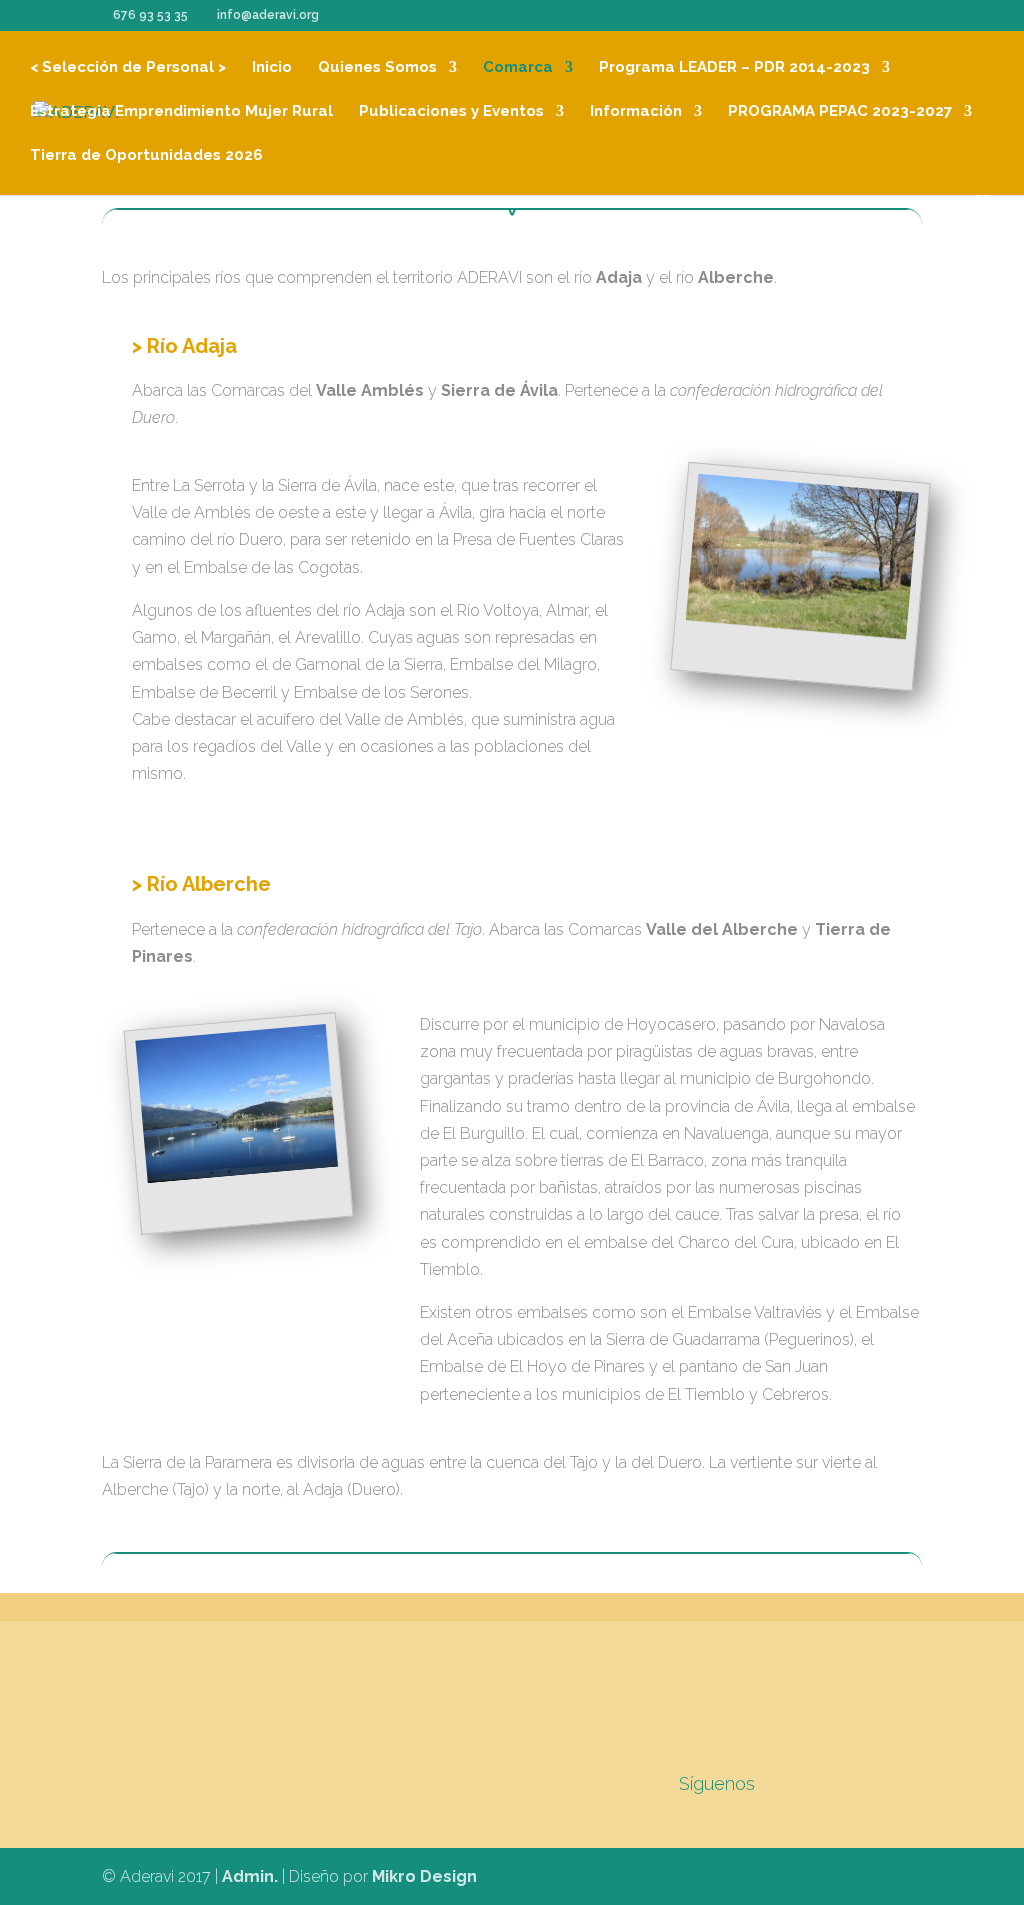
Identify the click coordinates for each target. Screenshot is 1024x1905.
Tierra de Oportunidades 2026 (146, 156)
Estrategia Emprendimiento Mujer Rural (181, 112)
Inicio (272, 68)
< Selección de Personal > (128, 68)
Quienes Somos (377, 68)
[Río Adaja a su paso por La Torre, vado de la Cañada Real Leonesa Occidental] (801, 556)
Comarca (518, 68)
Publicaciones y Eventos (451, 112)
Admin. (250, 1876)
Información (636, 112)
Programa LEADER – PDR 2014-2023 (734, 68)
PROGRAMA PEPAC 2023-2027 (840, 112)
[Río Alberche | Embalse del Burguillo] (237, 1103)
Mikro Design (424, 1876)
